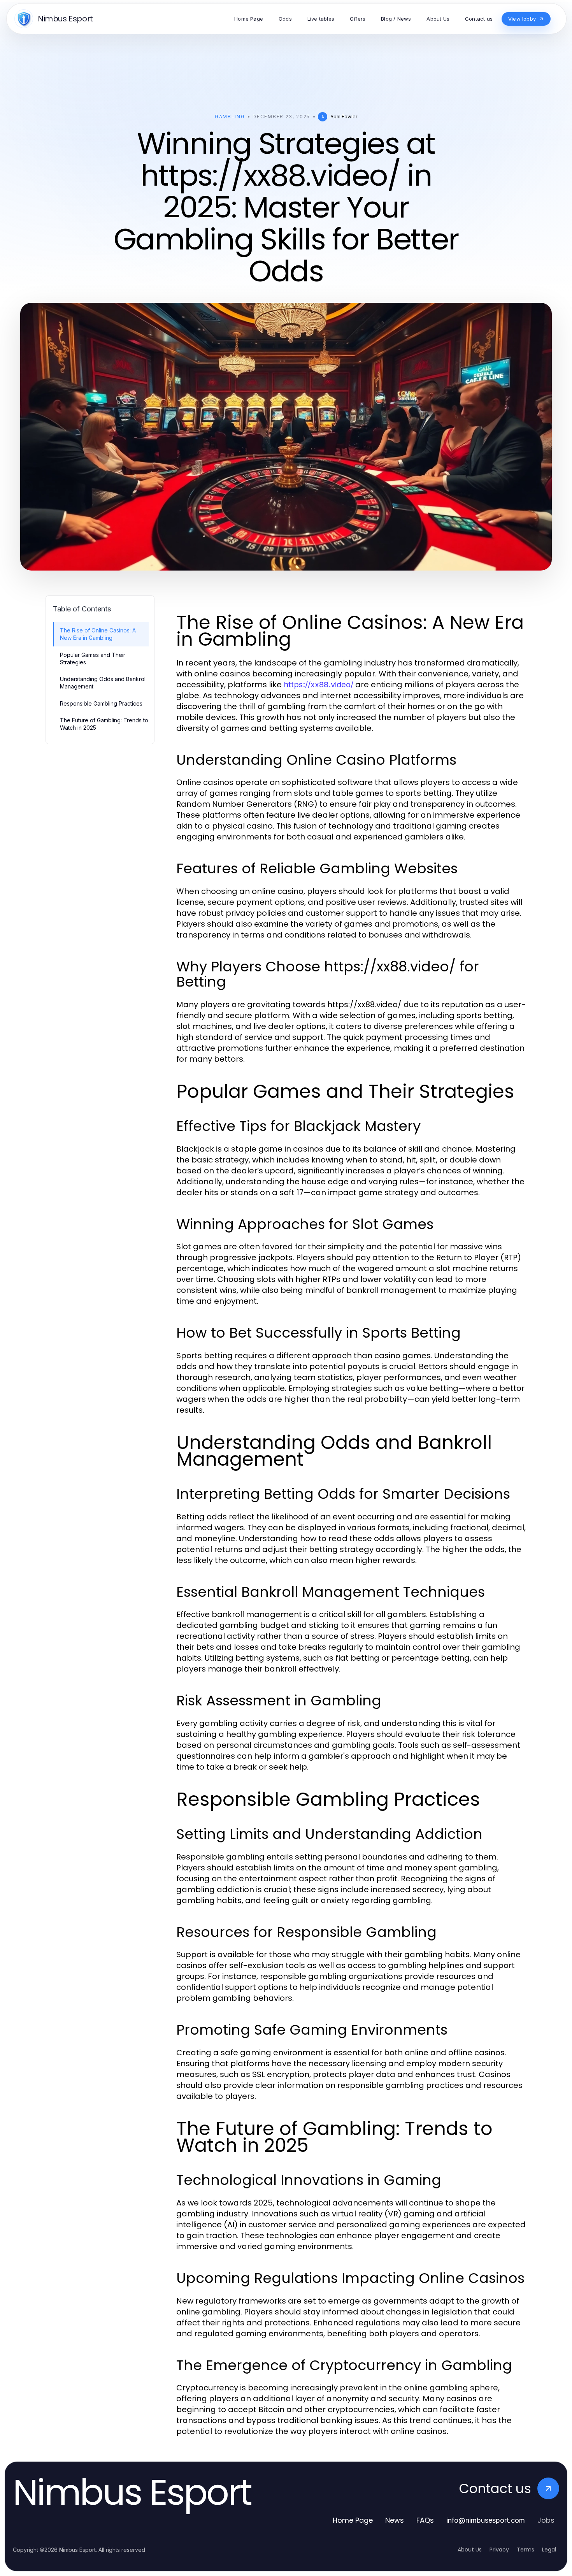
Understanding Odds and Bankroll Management (103, 683)
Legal (549, 2550)
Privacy (499, 2550)
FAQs (425, 2520)
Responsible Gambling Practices (101, 703)
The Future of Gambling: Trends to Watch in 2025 (104, 724)
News (395, 2520)
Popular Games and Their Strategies (93, 658)
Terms (526, 2550)
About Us (470, 2550)
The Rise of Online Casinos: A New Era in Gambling (98, 634)
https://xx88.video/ (318, 685)
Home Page (353, 2520)
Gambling (230, 117)
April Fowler (344, 117)
